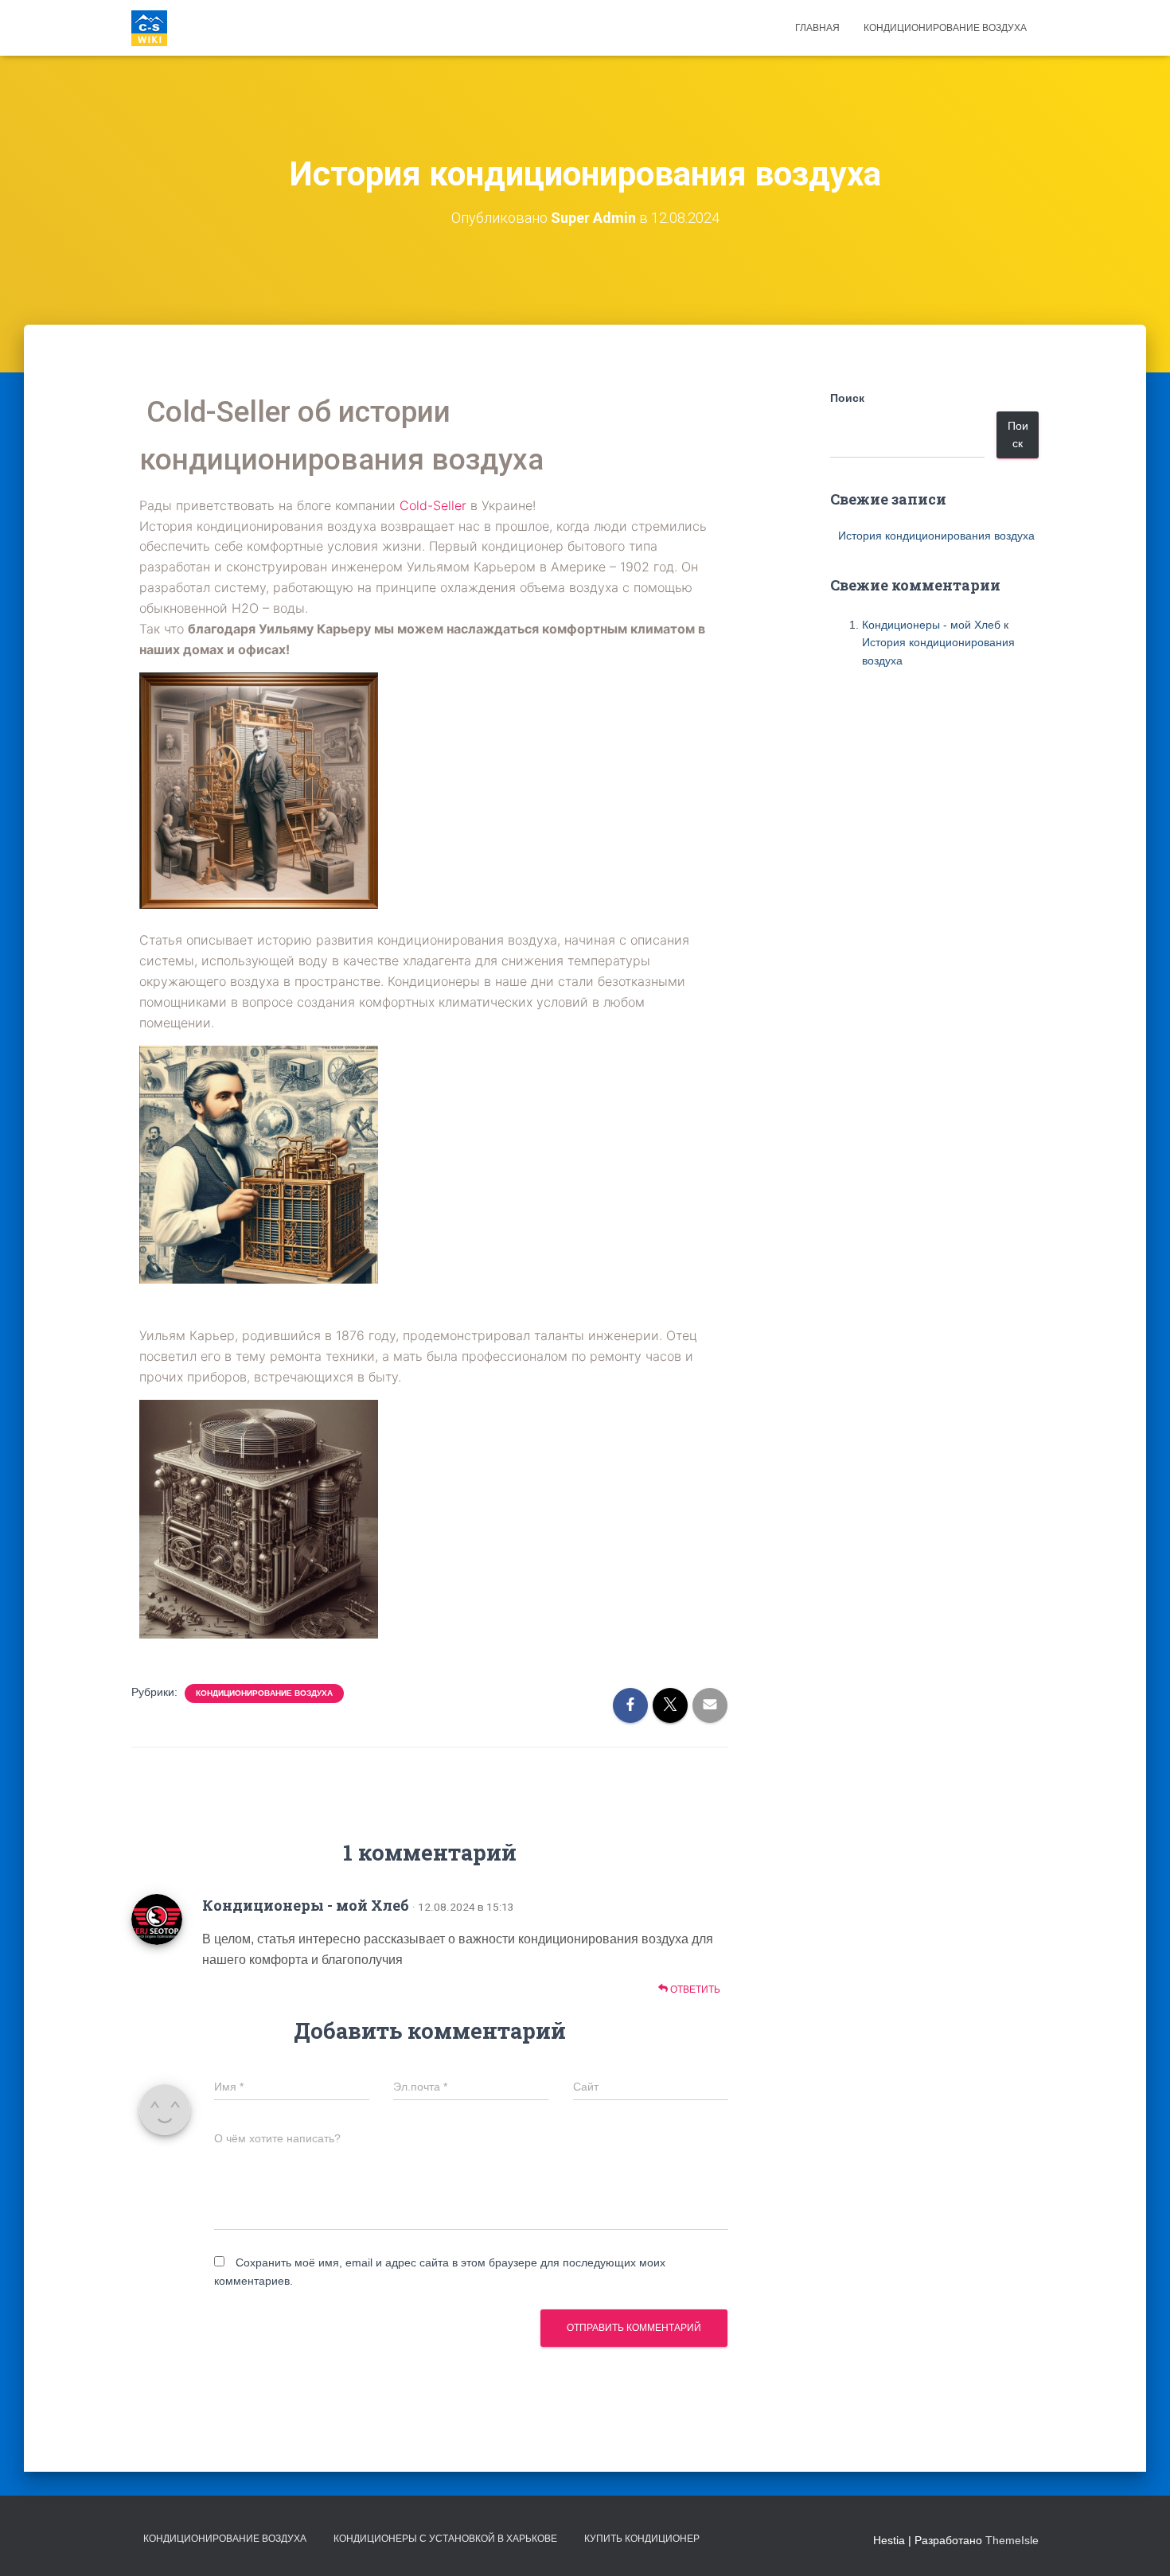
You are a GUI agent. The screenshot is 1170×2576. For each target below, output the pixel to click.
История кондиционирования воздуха (936, 536)
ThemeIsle (1012, 2540)
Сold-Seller (433, 505)
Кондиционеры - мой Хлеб (306, 1905)
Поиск (847, 398)
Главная (817, 28)
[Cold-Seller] (149, 28)
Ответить (694, 1989)
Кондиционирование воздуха (945, 28)
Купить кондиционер (642, 2539)
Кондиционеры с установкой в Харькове (445, 2539)
